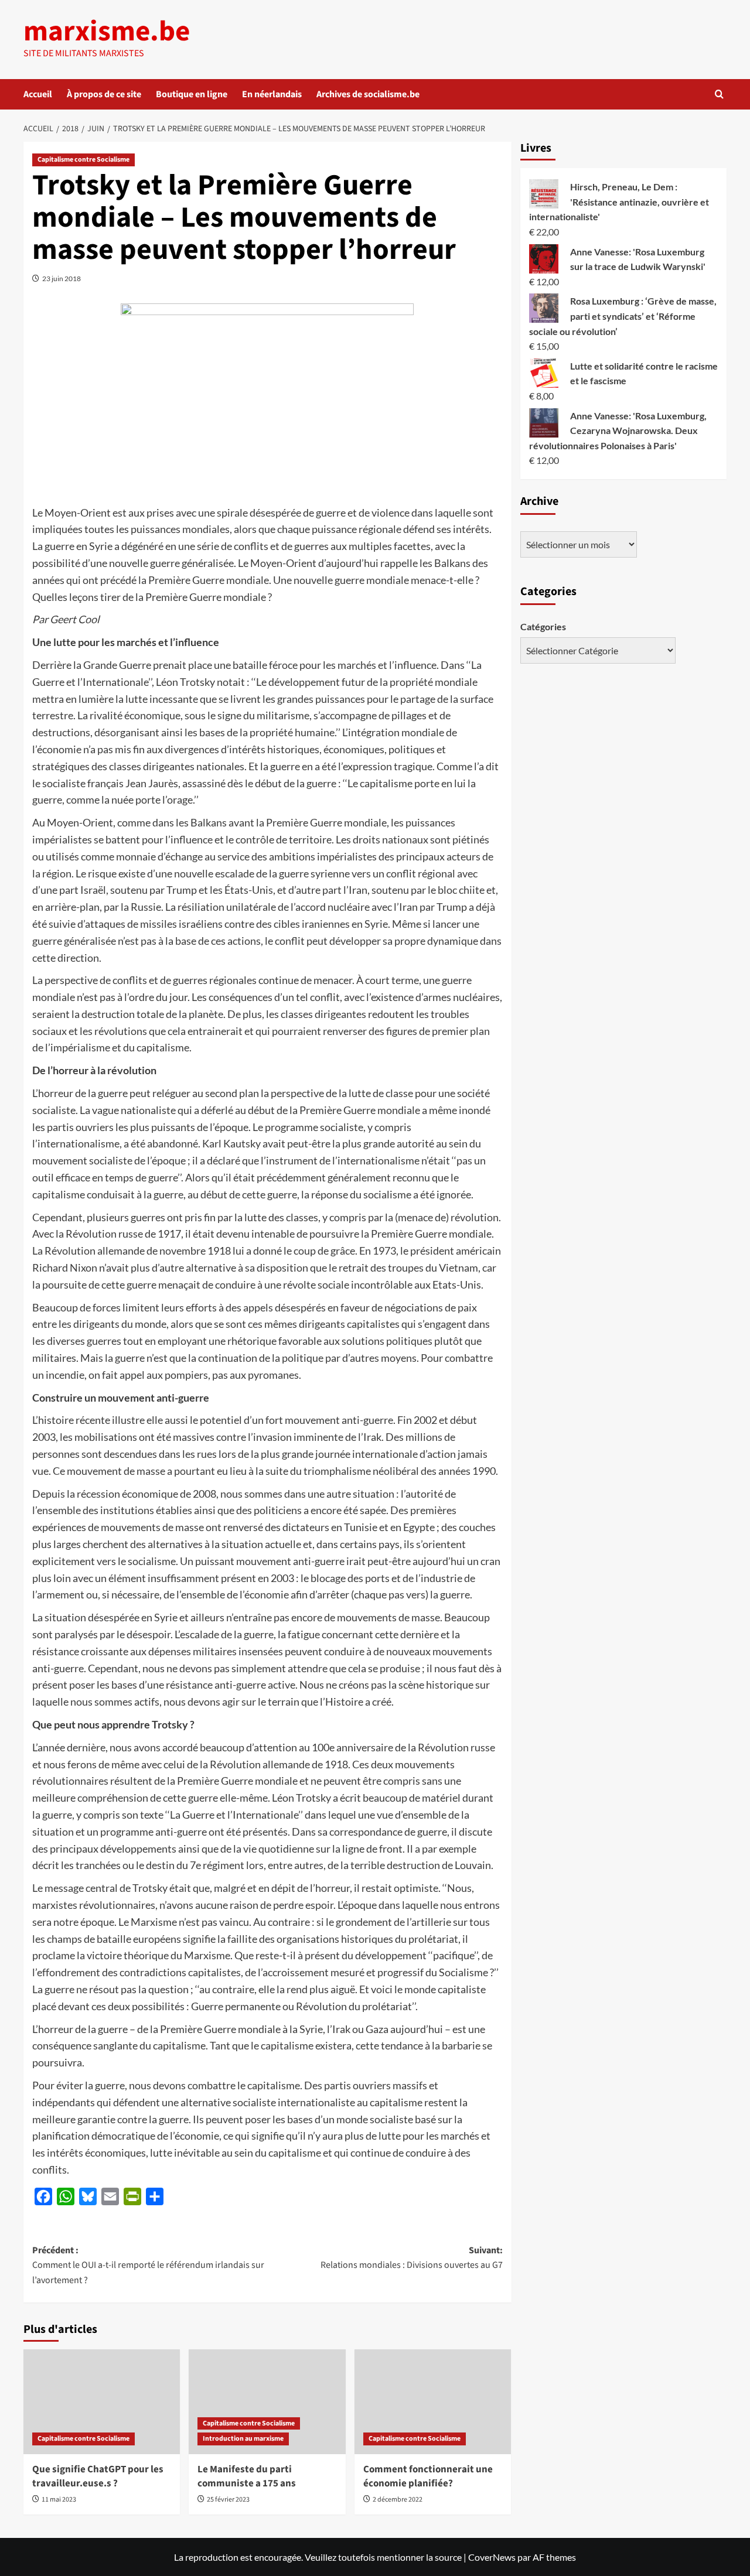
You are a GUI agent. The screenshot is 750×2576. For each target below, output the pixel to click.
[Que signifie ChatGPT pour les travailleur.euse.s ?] (102, 2401)
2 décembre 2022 (398, 2500)
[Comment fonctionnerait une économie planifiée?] (433, 2401)
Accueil (38, 94)
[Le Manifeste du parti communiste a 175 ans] (267, 2401)
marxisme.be (107, 32)
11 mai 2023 (59, 2500)
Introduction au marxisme (243, 2439)
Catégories (543, 626)
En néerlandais (272, 94)
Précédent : (148, 2265)
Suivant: (411, 2258)
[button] (719, 94)
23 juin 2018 (62, 279)
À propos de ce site (104, 94)
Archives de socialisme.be (368, 94)
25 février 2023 (228, 2500)
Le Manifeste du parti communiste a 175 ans (247, 2476)
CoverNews (492, 2557)
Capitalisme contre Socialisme (83, 160)
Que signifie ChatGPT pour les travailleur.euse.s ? (98, 2476)
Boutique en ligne (192, 94)
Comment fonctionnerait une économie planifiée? (428, 2476)
